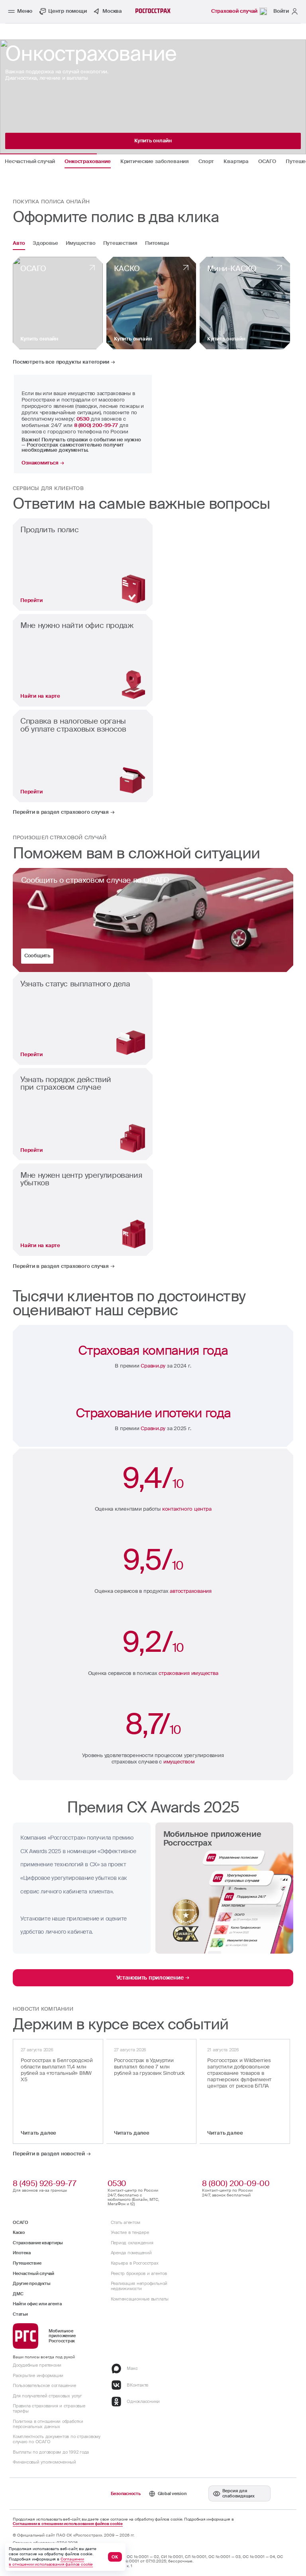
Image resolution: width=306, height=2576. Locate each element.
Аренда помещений (131, 2253)
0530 (117, 2183)
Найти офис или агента (37, 2304)
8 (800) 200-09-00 (236, 2183)
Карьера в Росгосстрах (135, 2263)
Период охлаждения (132, 2243)
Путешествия (120, 244)
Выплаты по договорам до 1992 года (51, 2452)
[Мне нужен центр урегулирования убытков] (83, 1210)
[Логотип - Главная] (153, 11)
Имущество (81, 244)
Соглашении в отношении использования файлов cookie (68, 2524)
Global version (172, 2493)
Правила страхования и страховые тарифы (49, 2408)
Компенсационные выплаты (140, 2299)
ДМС (18, 2294)
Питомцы (157, 244)
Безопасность (126, 2493)
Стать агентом (126, 2222)
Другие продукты (31, 2283)
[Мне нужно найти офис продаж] (83, 660)
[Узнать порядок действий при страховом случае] (83, 1114)
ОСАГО (21, 2222)
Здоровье (45, 244)
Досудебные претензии (37, 2365)
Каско (19, 2232)
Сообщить (37, 955)
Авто (19, 244)
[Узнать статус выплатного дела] (83, 1019)
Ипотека (22, 2253)
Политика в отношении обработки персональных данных (48, 2424)
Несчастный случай (33, 2273)
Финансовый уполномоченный (44, 2462)
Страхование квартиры (38, 2243)
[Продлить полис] (83, 565)
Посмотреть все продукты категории (61, 362)
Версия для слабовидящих (238, 2493)
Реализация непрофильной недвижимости (139, 2286)
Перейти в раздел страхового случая (61, 812)
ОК (115, 2557)
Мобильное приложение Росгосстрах (62, 2336)
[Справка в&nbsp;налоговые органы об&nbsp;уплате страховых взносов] (83, 756)
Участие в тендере (130, 2232)
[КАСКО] (151, 303)
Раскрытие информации (38, 2375)
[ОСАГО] (58, 303)
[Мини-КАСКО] (245, 303)
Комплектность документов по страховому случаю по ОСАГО (57, 2439)
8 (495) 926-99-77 (44, 2183)
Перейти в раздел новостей (49, 2154)
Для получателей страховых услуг (47, 2396)
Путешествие (27, 2263)
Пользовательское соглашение (44, 2385)
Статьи (20, 2314)
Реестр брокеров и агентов (139, 2273)
